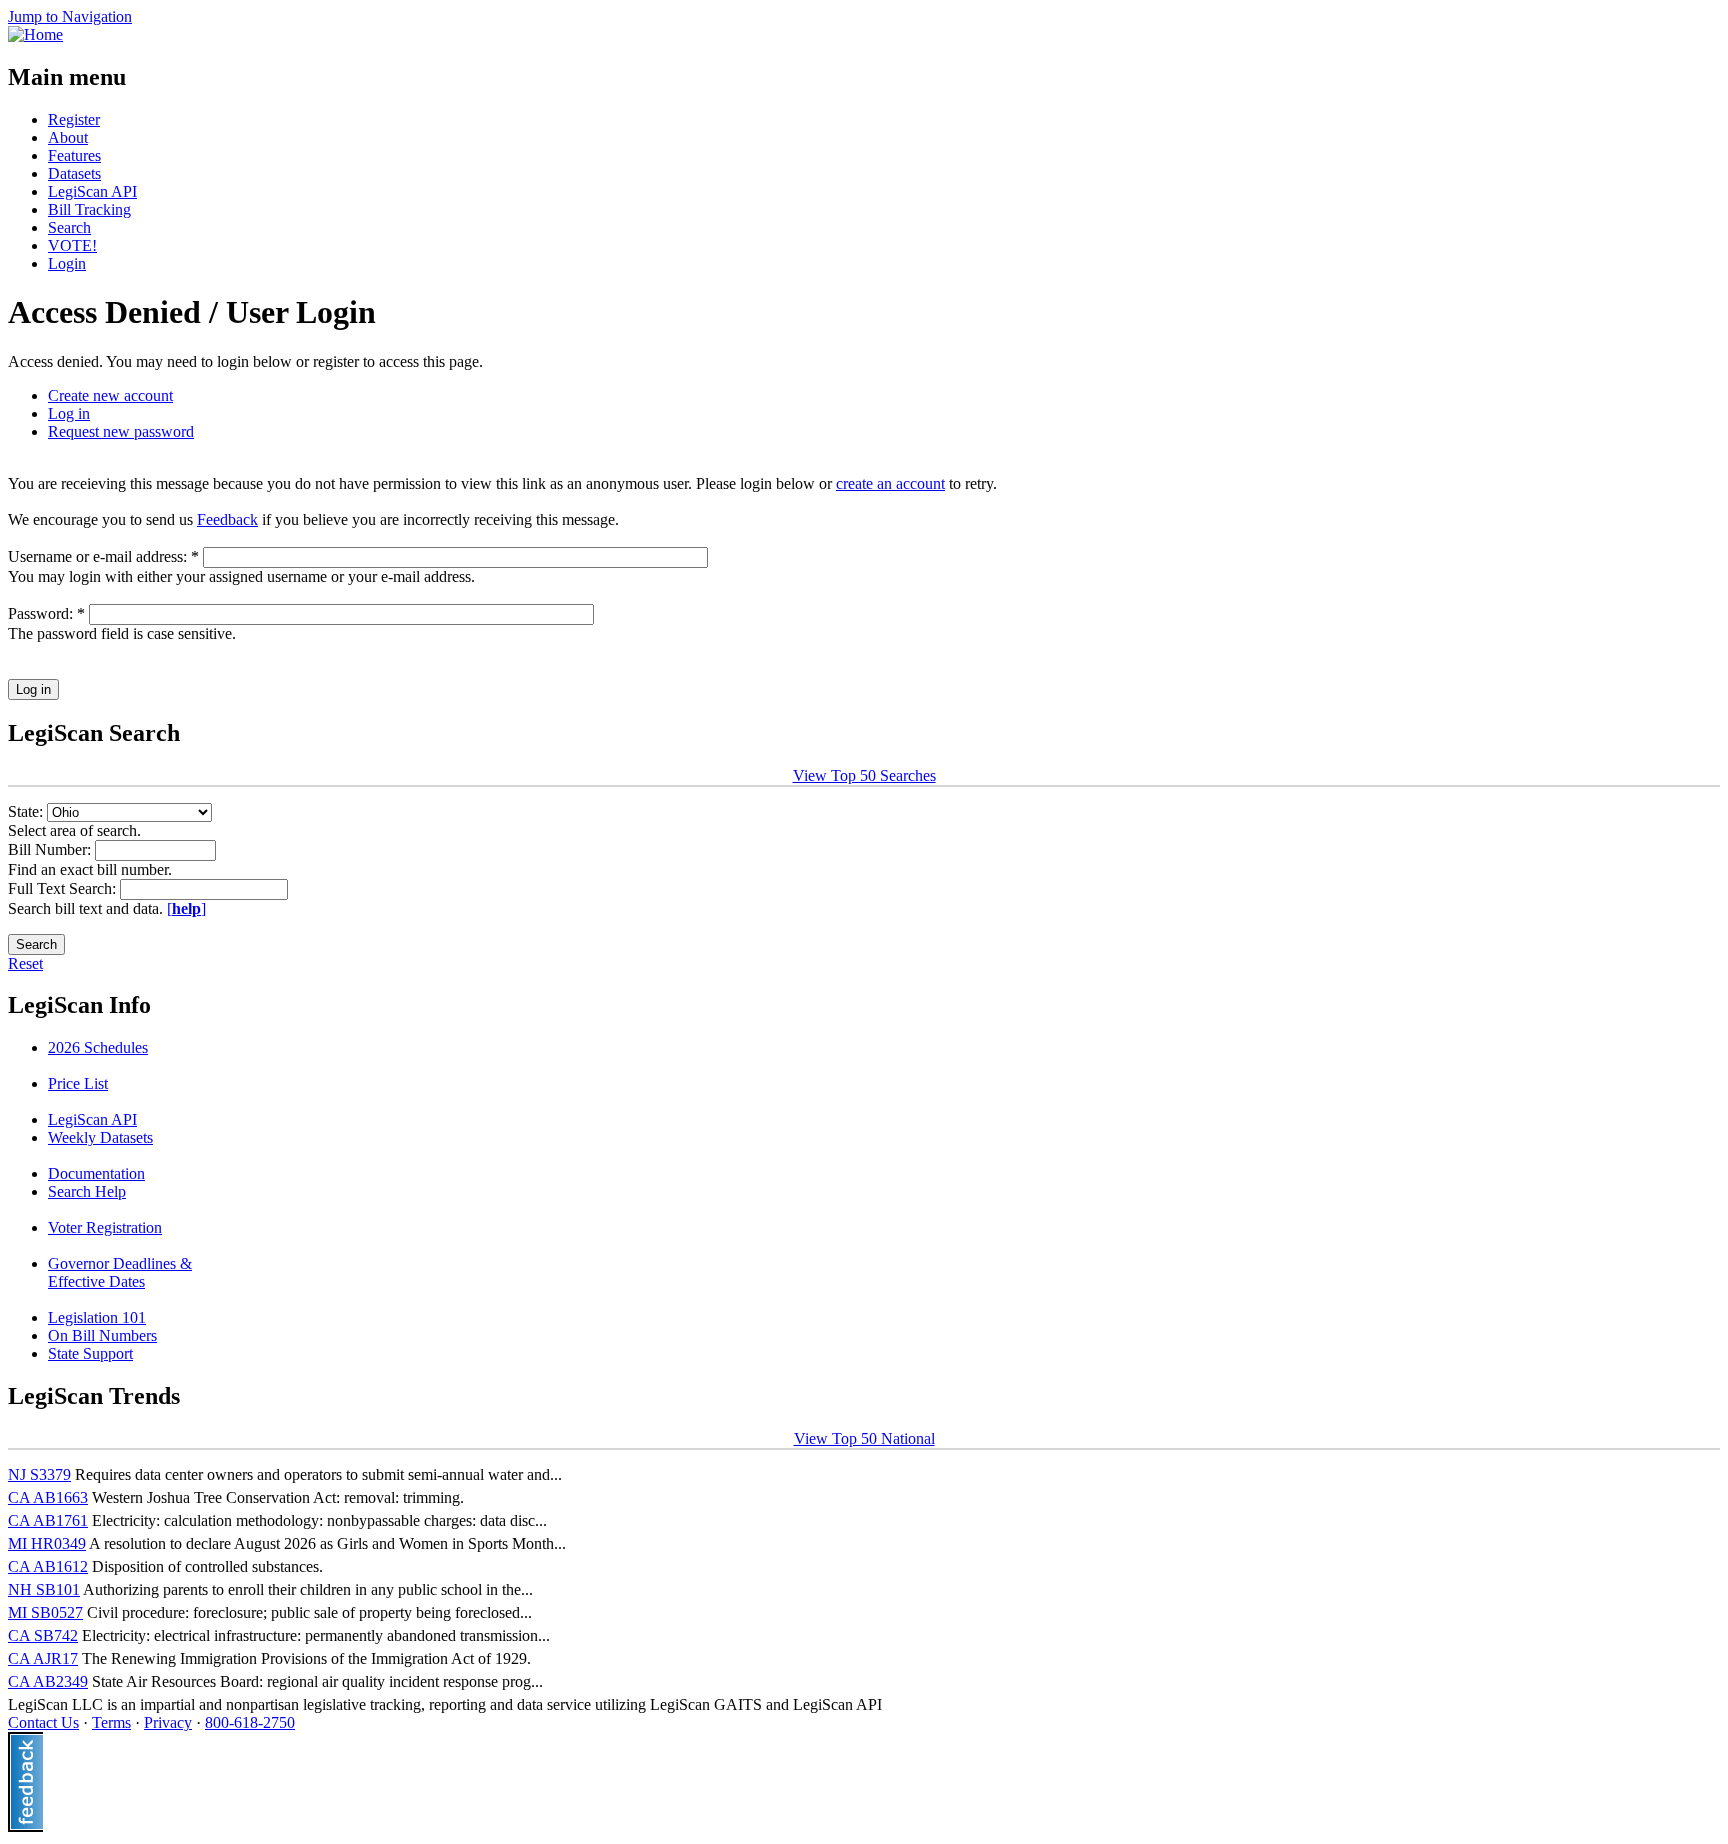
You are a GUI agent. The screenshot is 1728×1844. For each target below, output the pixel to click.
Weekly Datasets (100, 1137)
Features (74, 155)
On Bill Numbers (102, 1335)
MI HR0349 (47, 1543)
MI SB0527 (45, 1612)
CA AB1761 (48, 1520)
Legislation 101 (97, 1317)
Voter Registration (105, 1227)
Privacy (168, 1722)
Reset (25, 963)
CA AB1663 (48, 1497)
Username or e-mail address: (103, 556)
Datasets (74, 173)
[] (186, 908)
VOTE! (72, 245)
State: (27, 811)
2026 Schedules (98, 1047)
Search (69, 227)
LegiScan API (92, 191)
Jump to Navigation (70, 16)
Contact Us (43, 1722)
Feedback (227, 519)
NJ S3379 (39, 1474)
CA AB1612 (48, 1566)
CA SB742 (43, 1635)
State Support (90, 1353)
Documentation (96, 1173)
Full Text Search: (64, 888)
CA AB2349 (48, 1681)
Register (74, 119)
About (68, 137)
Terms (111, 1722)
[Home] (35, 34)
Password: (46, 613)
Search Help (87, 1191)
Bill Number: (51, 849)
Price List (78, 1083)
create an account (890, 483)
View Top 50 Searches (864, 775)
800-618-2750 (250, 1722)
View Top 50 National (864, 1438)
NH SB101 (44, 1589)
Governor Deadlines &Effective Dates (120, 1272)
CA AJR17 (43, 1658)
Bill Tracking (89, 209)
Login (67, 263)
